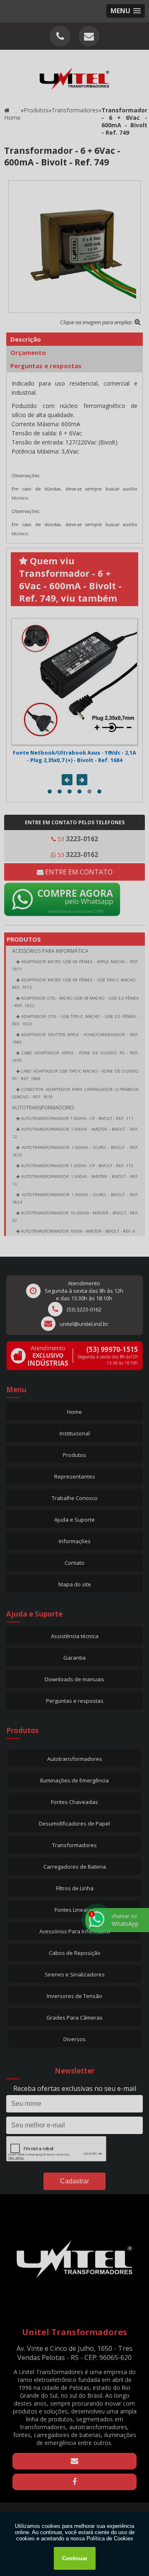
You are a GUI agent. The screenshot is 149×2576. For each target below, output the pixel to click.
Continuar (75, 2558)
